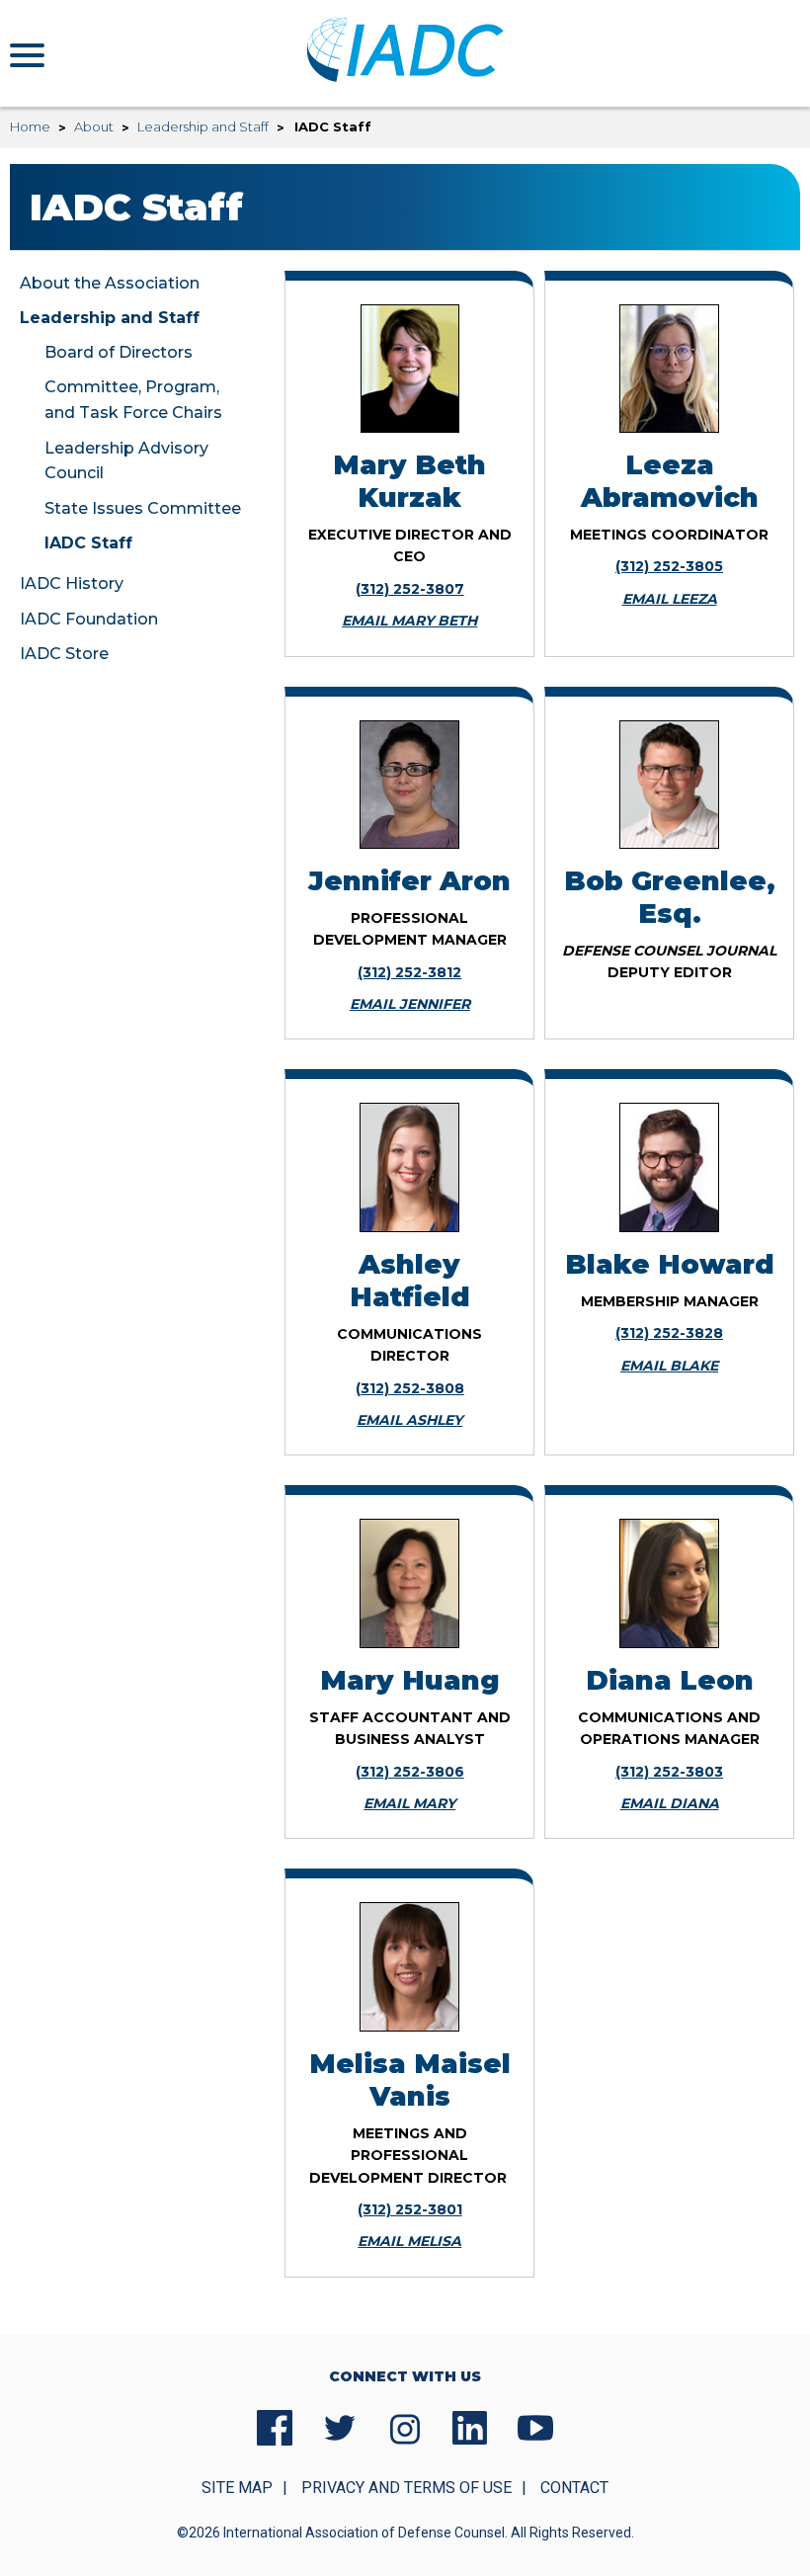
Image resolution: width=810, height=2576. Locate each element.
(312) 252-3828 (669, 1333)
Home (30, 126)
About (94, 126)
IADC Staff (88, 543)
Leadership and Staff (203, 126)
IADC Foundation (89, 619)
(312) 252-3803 (669, 1772)
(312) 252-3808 (410, 1388)
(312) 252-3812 (409, 972)
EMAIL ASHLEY (409, 1420)
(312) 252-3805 (669, 566)
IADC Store (64, 654)
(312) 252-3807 (410, 589)
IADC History (72, 583)
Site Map (237, 2488)
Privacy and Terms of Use (406, 2488)
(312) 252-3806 (410, 1772)
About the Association (110, 283)
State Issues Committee (143, 508)
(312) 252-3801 (410, 2209)
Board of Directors (119, 352)
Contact (574, 2488)
